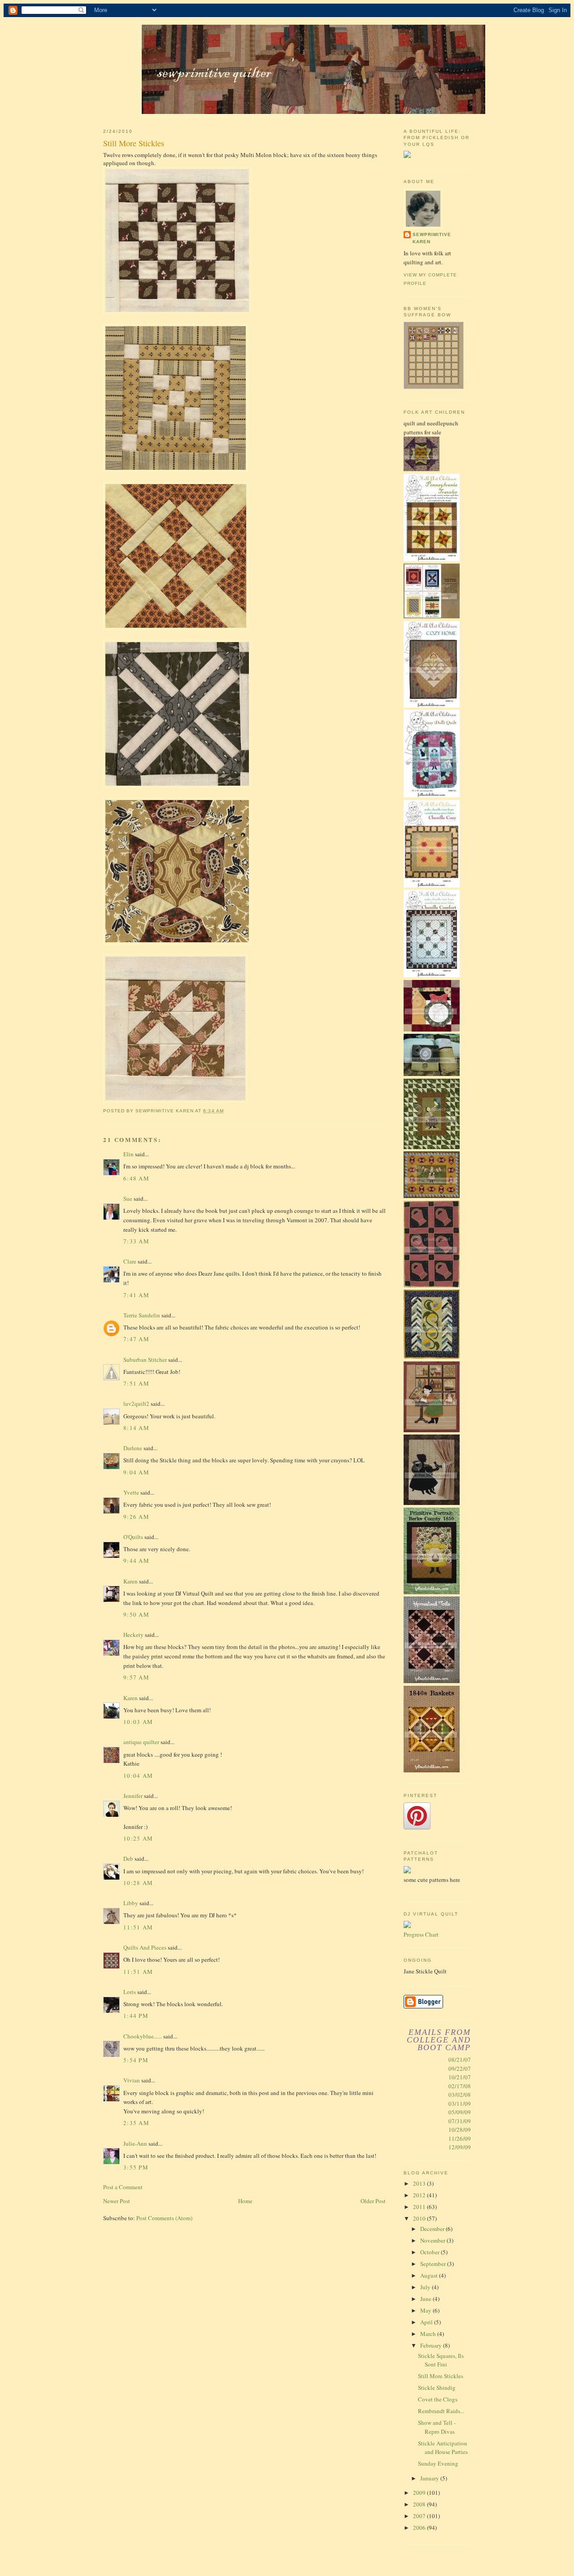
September (434, 2264)
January (430, 2478)
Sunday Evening (438, 2463)
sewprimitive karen (432, 238)
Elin (128, 1154)
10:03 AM (138, 1722)
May (426, 2310)
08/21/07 (460, 2060)
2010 (420, 2218)
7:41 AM (136, 1295)
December (433, 2229)
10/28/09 (460, 2130)
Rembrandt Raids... (441, 2411)
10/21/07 (460, 2077)
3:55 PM (136, 2167)
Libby (131, 1903)
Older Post (373, 2201)
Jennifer (133, 1796)
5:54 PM (136, 2060)
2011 (420, 2207)
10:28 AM (138, 1883)
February (432, 2345)
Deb (128, 1859)
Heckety (133, 1635)
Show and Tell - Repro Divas (437, 2427)
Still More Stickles (441, 2376)
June (426, 2299)
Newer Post (117, 2201)
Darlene (133, 1448)
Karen (130, 1581)
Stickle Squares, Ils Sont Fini (441, 2360)
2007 (420, 2516)
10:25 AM (138, 1838)
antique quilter (141, 1742)
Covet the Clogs (438, 2399)
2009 (420, 2493)
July (426, 2287)
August (430, 2275)
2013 (420, 2183)
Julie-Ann (135, 2143)
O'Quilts (133, 1537)
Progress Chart (421, 1934)
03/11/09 (460, 2104)
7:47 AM (136, 1339)
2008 (420, 2504)
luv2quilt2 (136, 1404)
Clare (130, 1261)
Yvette (131, 1492)
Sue (128, 1198)
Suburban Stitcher (145, 1360)
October (430, 2252)
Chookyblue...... (143, 2036)
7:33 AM (136, 1241)
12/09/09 (460, 2147)
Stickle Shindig (437, 2388)
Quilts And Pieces (145, 1947)
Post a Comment (123, 2187)
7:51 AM (136, 1383)
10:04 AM (138, 1776)
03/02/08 (460, 2095)
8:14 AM (136, 1428)
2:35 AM (136, 2123)
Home (245, 2201)
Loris (130, 1992)
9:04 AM (136, 1472)
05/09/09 (460, 2112)
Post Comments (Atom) (164, 2218)
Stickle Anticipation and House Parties (443, 2448)
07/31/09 (460, 2121)
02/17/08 (460, 2086)
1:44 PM (136, 2016)
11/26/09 (460, 2139)
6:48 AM (136, 1178)
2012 (420, 2195)
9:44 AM (136, 1561)
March (429, 2334)
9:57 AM (136, 1677)
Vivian (132, 2080)
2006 (420, 2528)
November (433, 2240)
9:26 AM (136, 1517)
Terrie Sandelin (142, 1315)
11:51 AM (138, 1927)
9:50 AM (136, 1614)
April (427, 2322)
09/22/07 (460, 2069)
